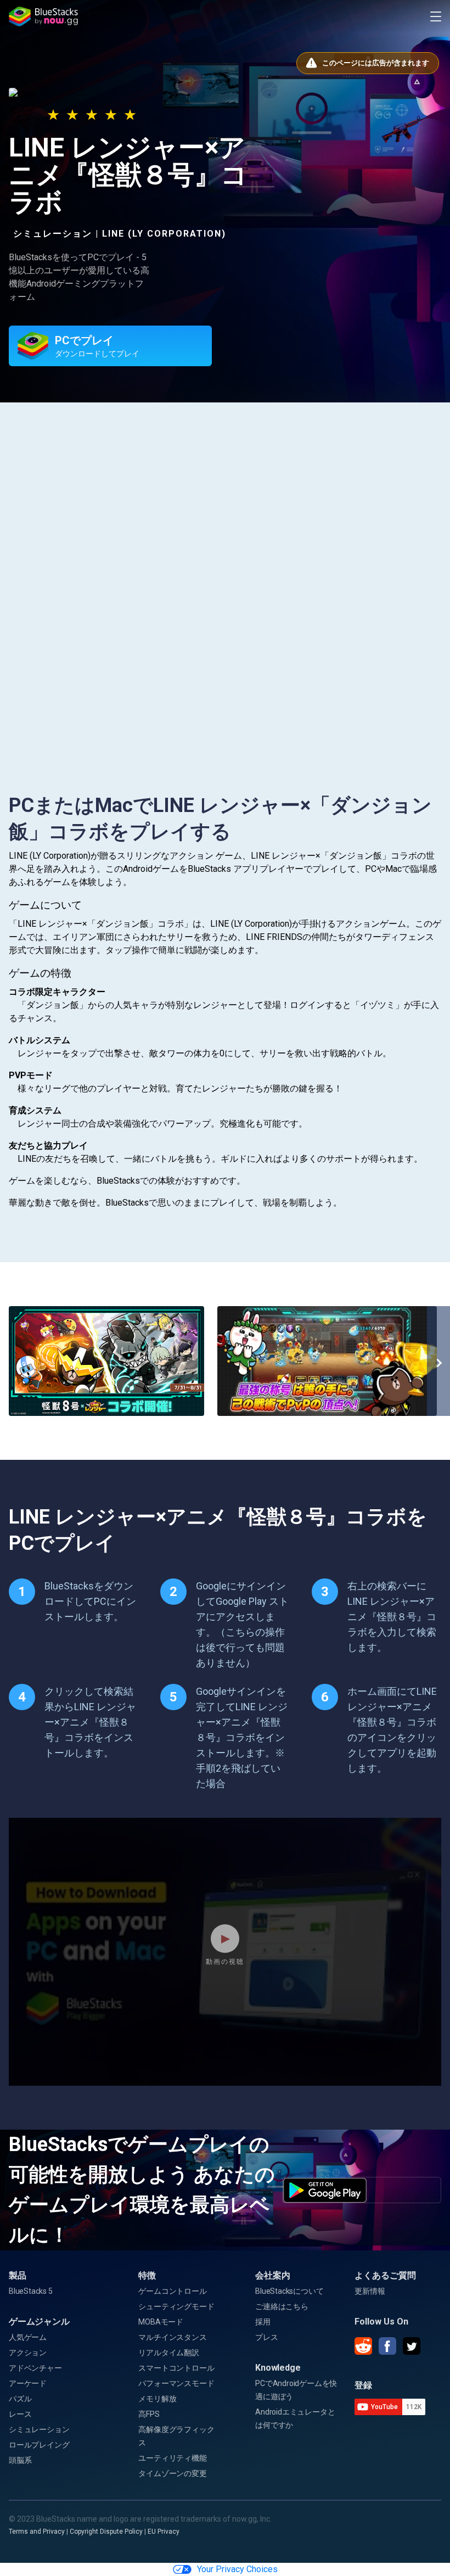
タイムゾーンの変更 (172, 2473)
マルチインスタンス (172, 2337)
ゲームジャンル (39, 2322)
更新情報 (370, 2291)
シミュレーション (39, 2429)
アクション (28, 2353)
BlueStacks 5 (31, 2291)
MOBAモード (161, 2322)
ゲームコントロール (172, 2291)
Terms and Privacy (37, 2532)
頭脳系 (20, 2460)
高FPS (149, 2414)
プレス (266, 2337)
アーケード (28, 2383)
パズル (20, 2399)
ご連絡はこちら (282, 2306)
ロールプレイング (39, 2445)
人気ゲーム (28, 2337)
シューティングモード (176, 2306)
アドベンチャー (35, 2368)
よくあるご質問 (385, 2275)
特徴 (147, 2275)
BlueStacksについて (289, 2291)
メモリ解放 (157, 2399)
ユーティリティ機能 (172, 2458)
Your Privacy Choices (237, 2569)
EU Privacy (164, 2532)
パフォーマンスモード (176, 2383)
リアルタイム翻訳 (168, 2353)
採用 (263, 2322)
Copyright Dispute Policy (106, 2532)
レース (20, 2414)
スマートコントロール (176, 2368)
